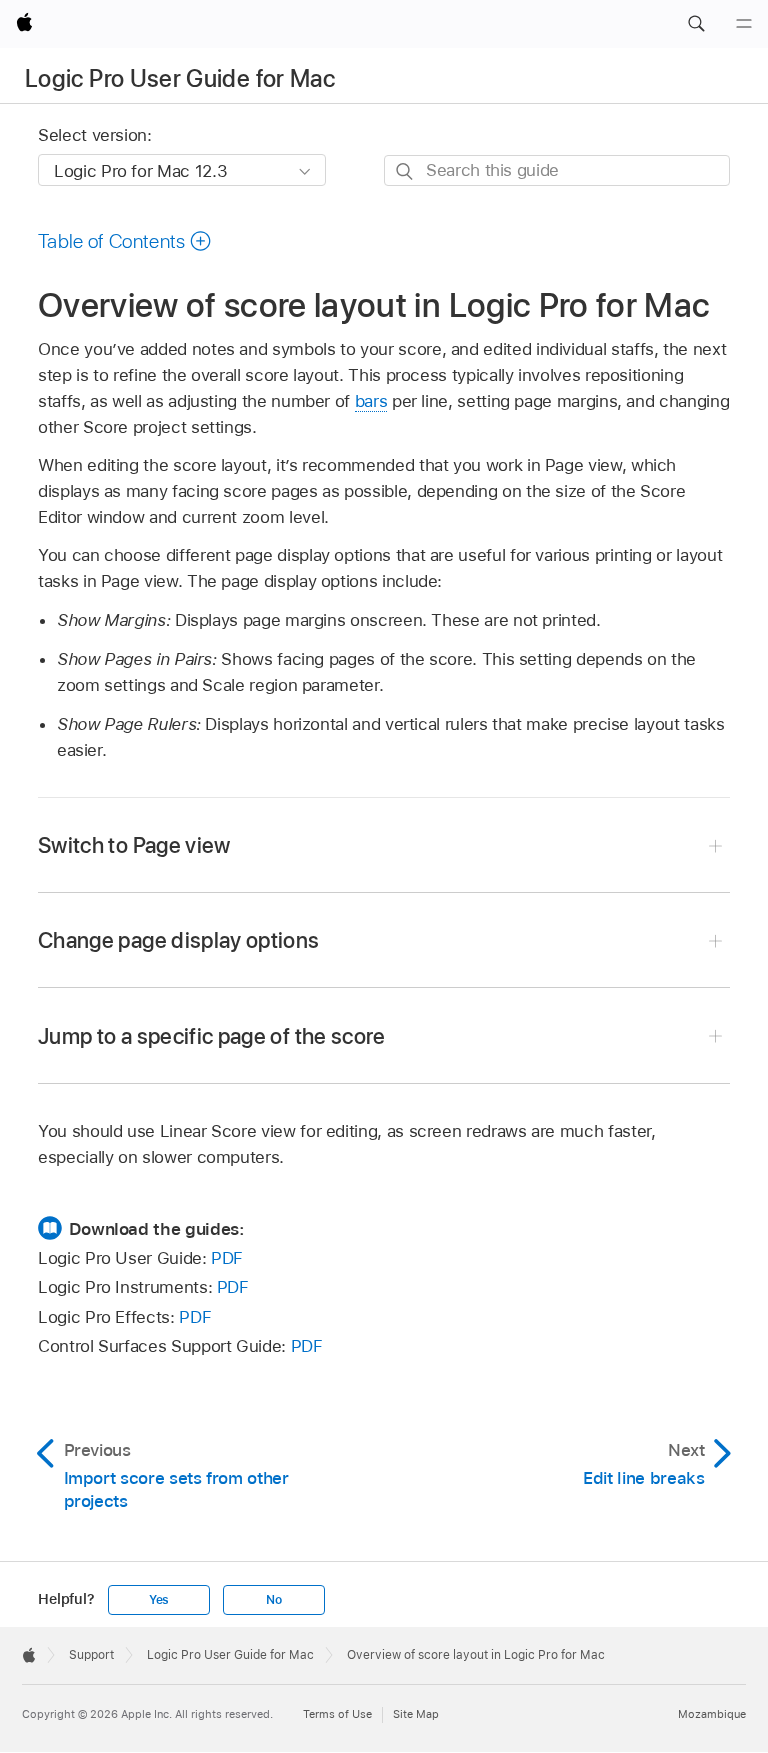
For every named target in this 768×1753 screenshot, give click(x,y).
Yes (159, 1600)
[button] (696, 24)
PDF (227, 1258)
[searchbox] (557, 170)
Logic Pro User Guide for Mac (180, 78)
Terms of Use (337, 1714)
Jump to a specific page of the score (212, 1036)
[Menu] (744, 24)
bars (371, 401)
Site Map (416, 1714)
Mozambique (712, 1714)
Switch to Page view (134, 845)
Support (91, 1655)
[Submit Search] (405, 171)
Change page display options (179, 940)
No (274, 1600)
